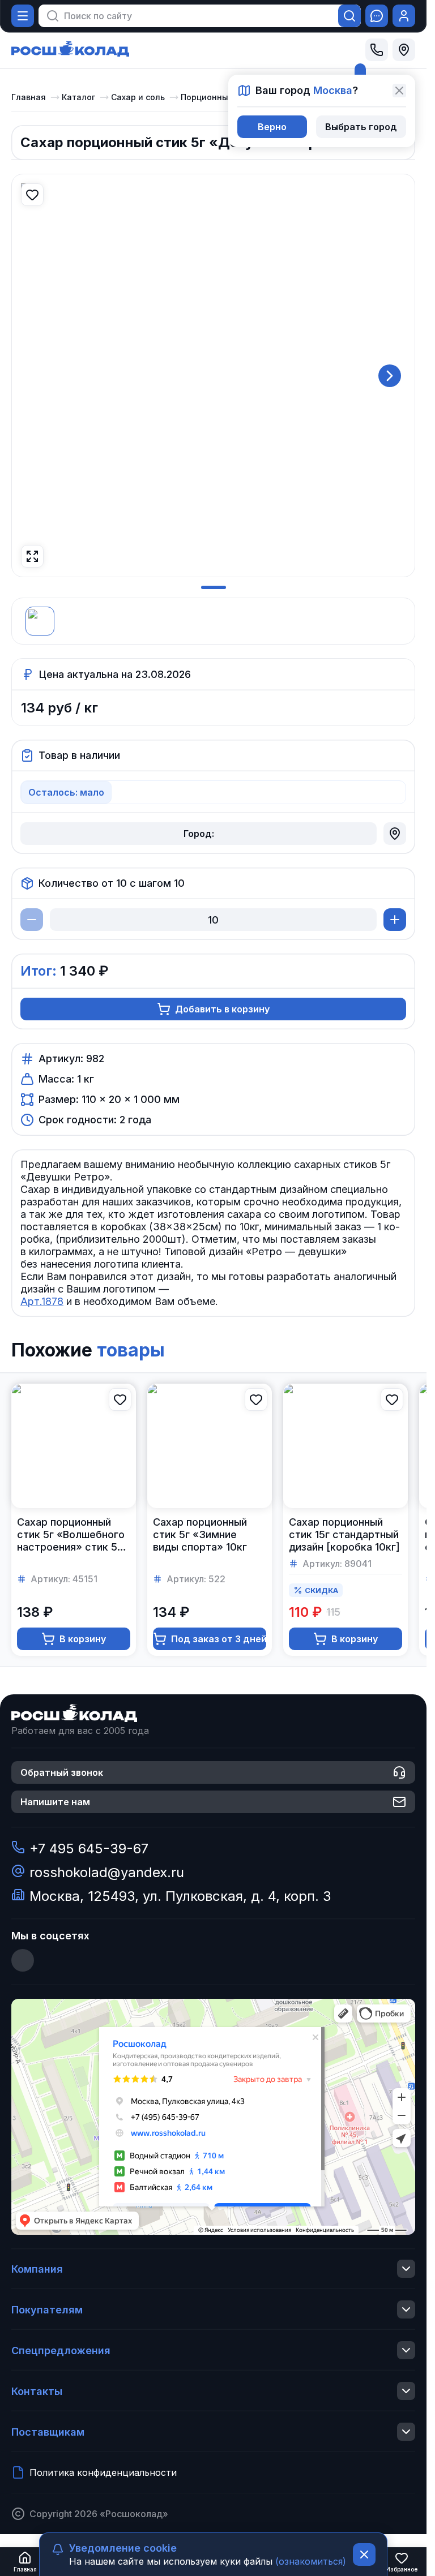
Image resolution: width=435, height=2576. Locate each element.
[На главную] (70, 50)
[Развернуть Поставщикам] (406, 2432)
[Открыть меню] (23, 16)
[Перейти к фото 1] (214, 587)
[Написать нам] (377, 16)
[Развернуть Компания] (406, 2269)
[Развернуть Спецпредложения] (406, 2350)
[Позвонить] (377, 50)
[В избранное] (32, 195)
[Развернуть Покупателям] (406, 2309)
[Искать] (349, 16)
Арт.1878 (42, 1301)
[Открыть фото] (32, 556)
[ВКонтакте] (23, 1960)
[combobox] (194, 16)
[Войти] (404, 16)
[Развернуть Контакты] (406, 2391)
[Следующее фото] (390, 376)
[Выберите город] (404, 50)
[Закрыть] (399, 91)
